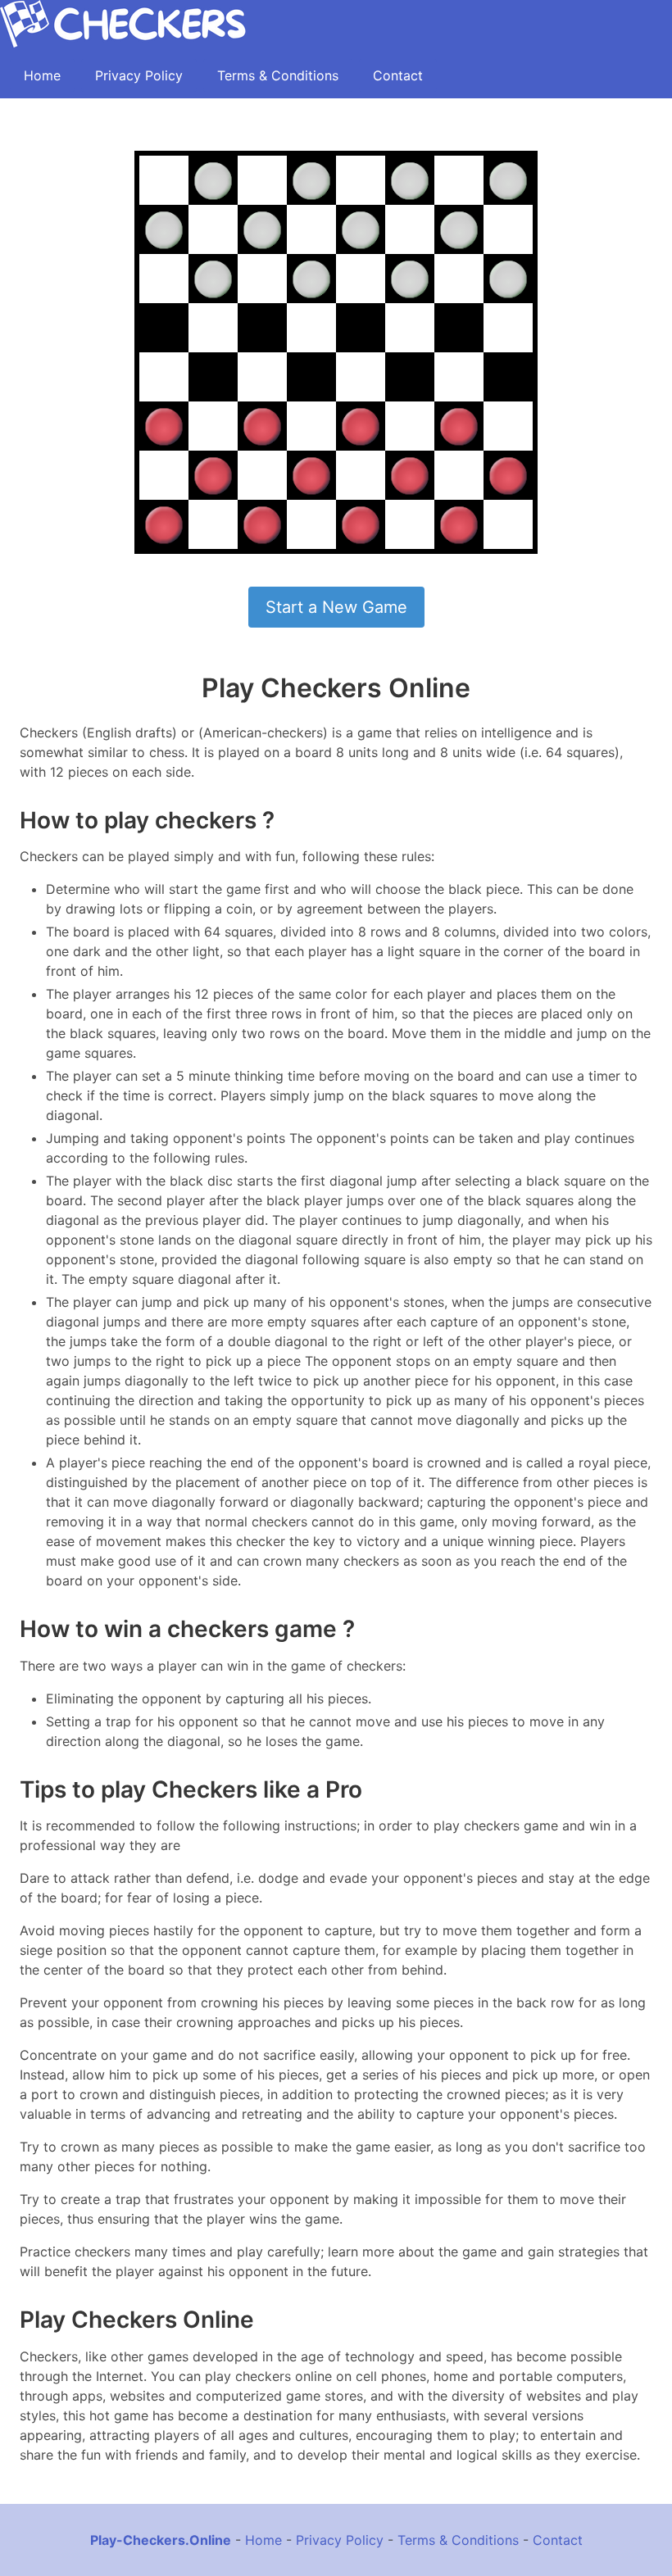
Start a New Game (336, 607)
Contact (398, 75)
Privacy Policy (139, 75)
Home (42, 75)
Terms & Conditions (278, 75)
